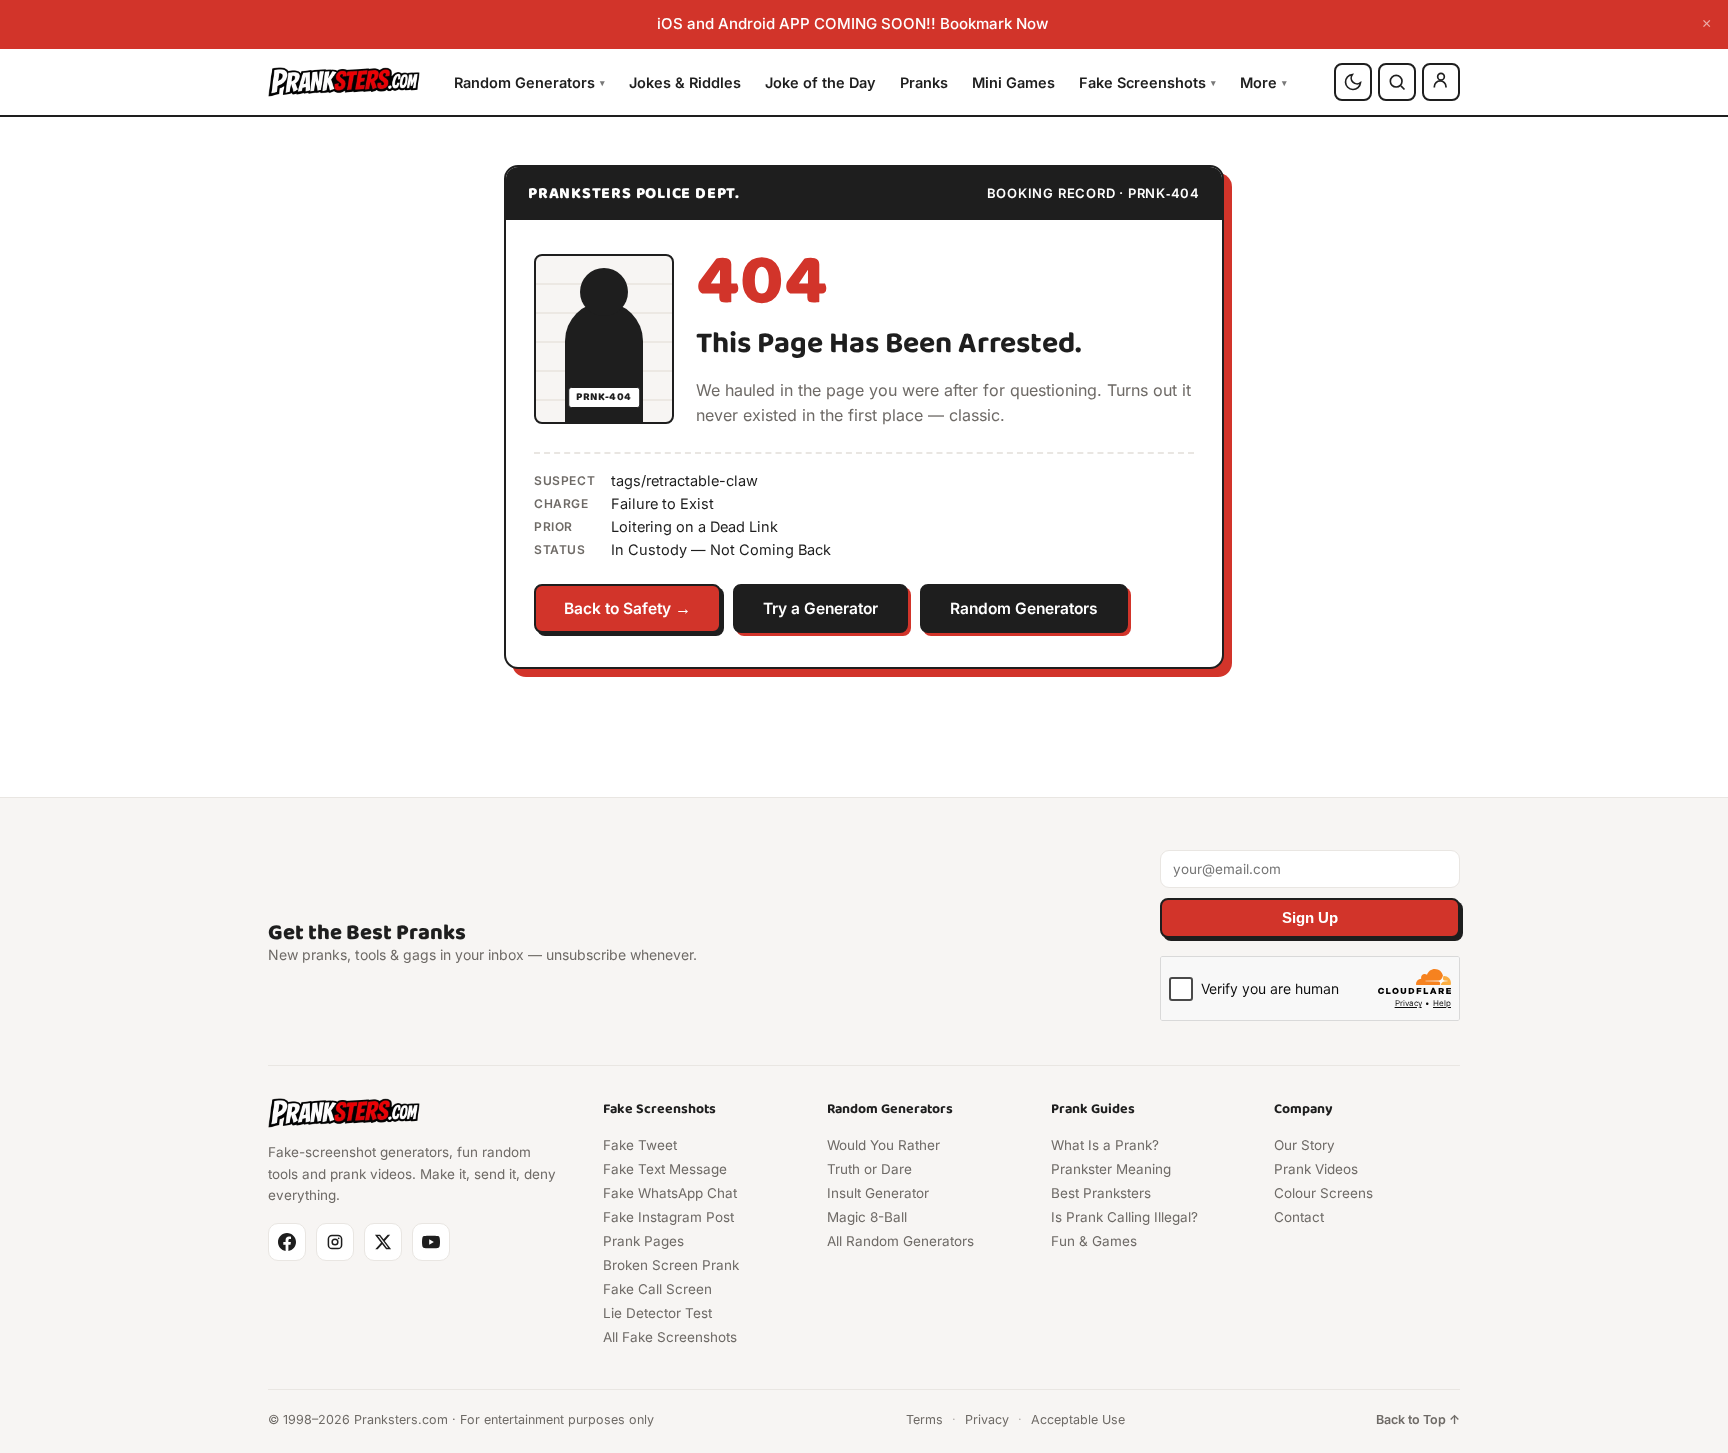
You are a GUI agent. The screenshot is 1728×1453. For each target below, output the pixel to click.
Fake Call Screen (657, 1289)
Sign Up (1310, 918)
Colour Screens (1323, 1193)
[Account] (1441, 82)
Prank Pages (643, 1241)
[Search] (1397, 82)
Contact (1299, 1217)
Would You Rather (883, 1145)
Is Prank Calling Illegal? (1124, 1217)
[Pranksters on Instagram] (335, 1242)
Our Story (1304, 1145)
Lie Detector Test (657, 1313)
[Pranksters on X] (383, 1242)
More (1263, 81)
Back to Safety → (627, 608)
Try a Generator (820, 608)
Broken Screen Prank (671, 1265)
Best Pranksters (1101, 1193)
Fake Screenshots (1147, 81)
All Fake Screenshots (670, 1337)
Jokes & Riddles (685, 81)
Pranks (924, 81)
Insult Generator (878, 1193)
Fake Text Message (665, 1169)
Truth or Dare (869, 1169)
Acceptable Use (1078, 1419)
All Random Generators (900, 1241)
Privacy (987, 1419)
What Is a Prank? (1105, 1145)
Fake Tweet (640, 1145)
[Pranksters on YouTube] (431, 1242)
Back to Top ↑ (1418, 1419)
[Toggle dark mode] (1353, 82)
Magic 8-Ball (867, 1217)
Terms (924, 1419)
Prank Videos (1316, 1169)
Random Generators (529, 81)
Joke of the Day (820, 81)
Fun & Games (1094, 1241)
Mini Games (1013, 81)
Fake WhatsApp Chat (670, 1193)
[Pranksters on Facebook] (287, 1242)
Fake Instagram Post (668, 1217)
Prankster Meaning (1111, 1169)
